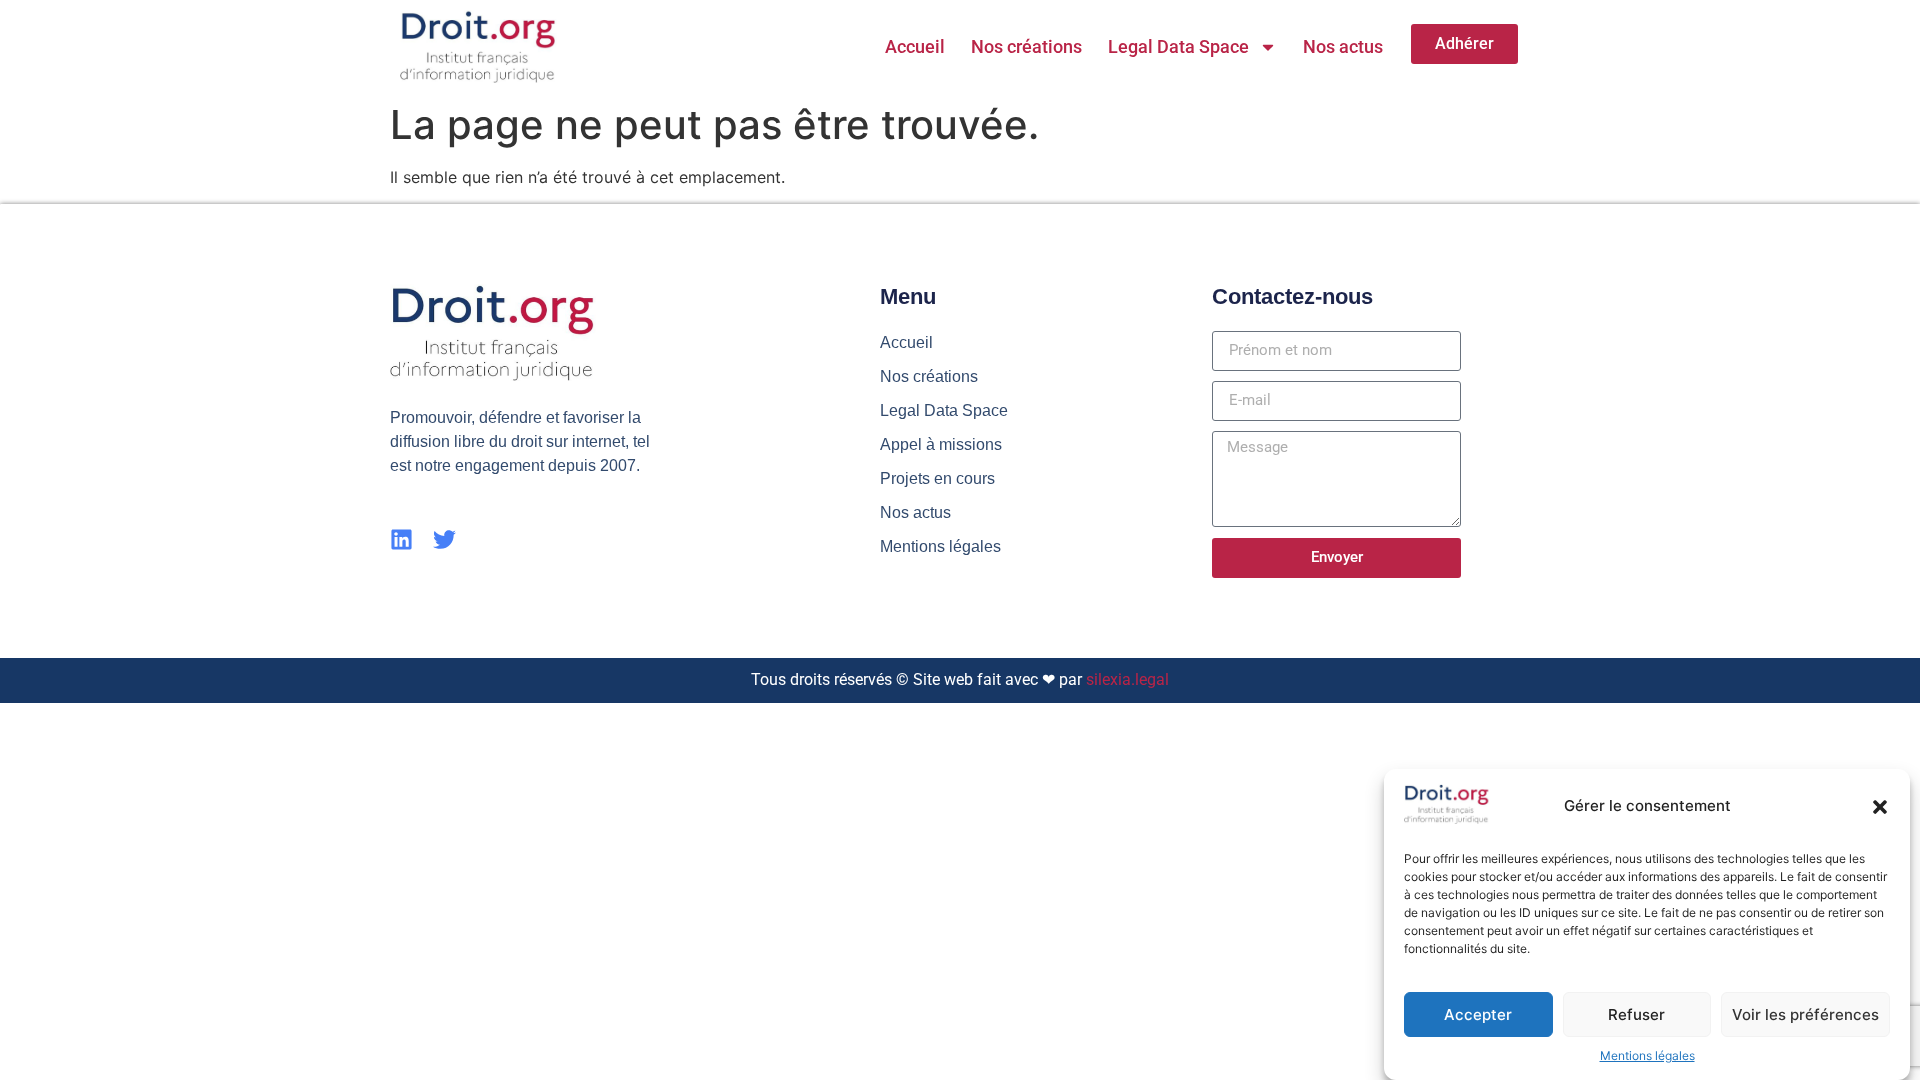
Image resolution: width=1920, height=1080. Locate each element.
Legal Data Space (1178, 46)
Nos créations (1026, 46)
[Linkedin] (401, 539)
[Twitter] (444, 539)
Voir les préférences (1805, 1014)
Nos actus (1343, 46)
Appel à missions (941, 444)
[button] (1880, 807)
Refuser (1636, 1014)
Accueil (915, 46)
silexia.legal (1127, 679)
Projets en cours (937, 478)
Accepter (1478, 1014)
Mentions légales (1647, 1055)
